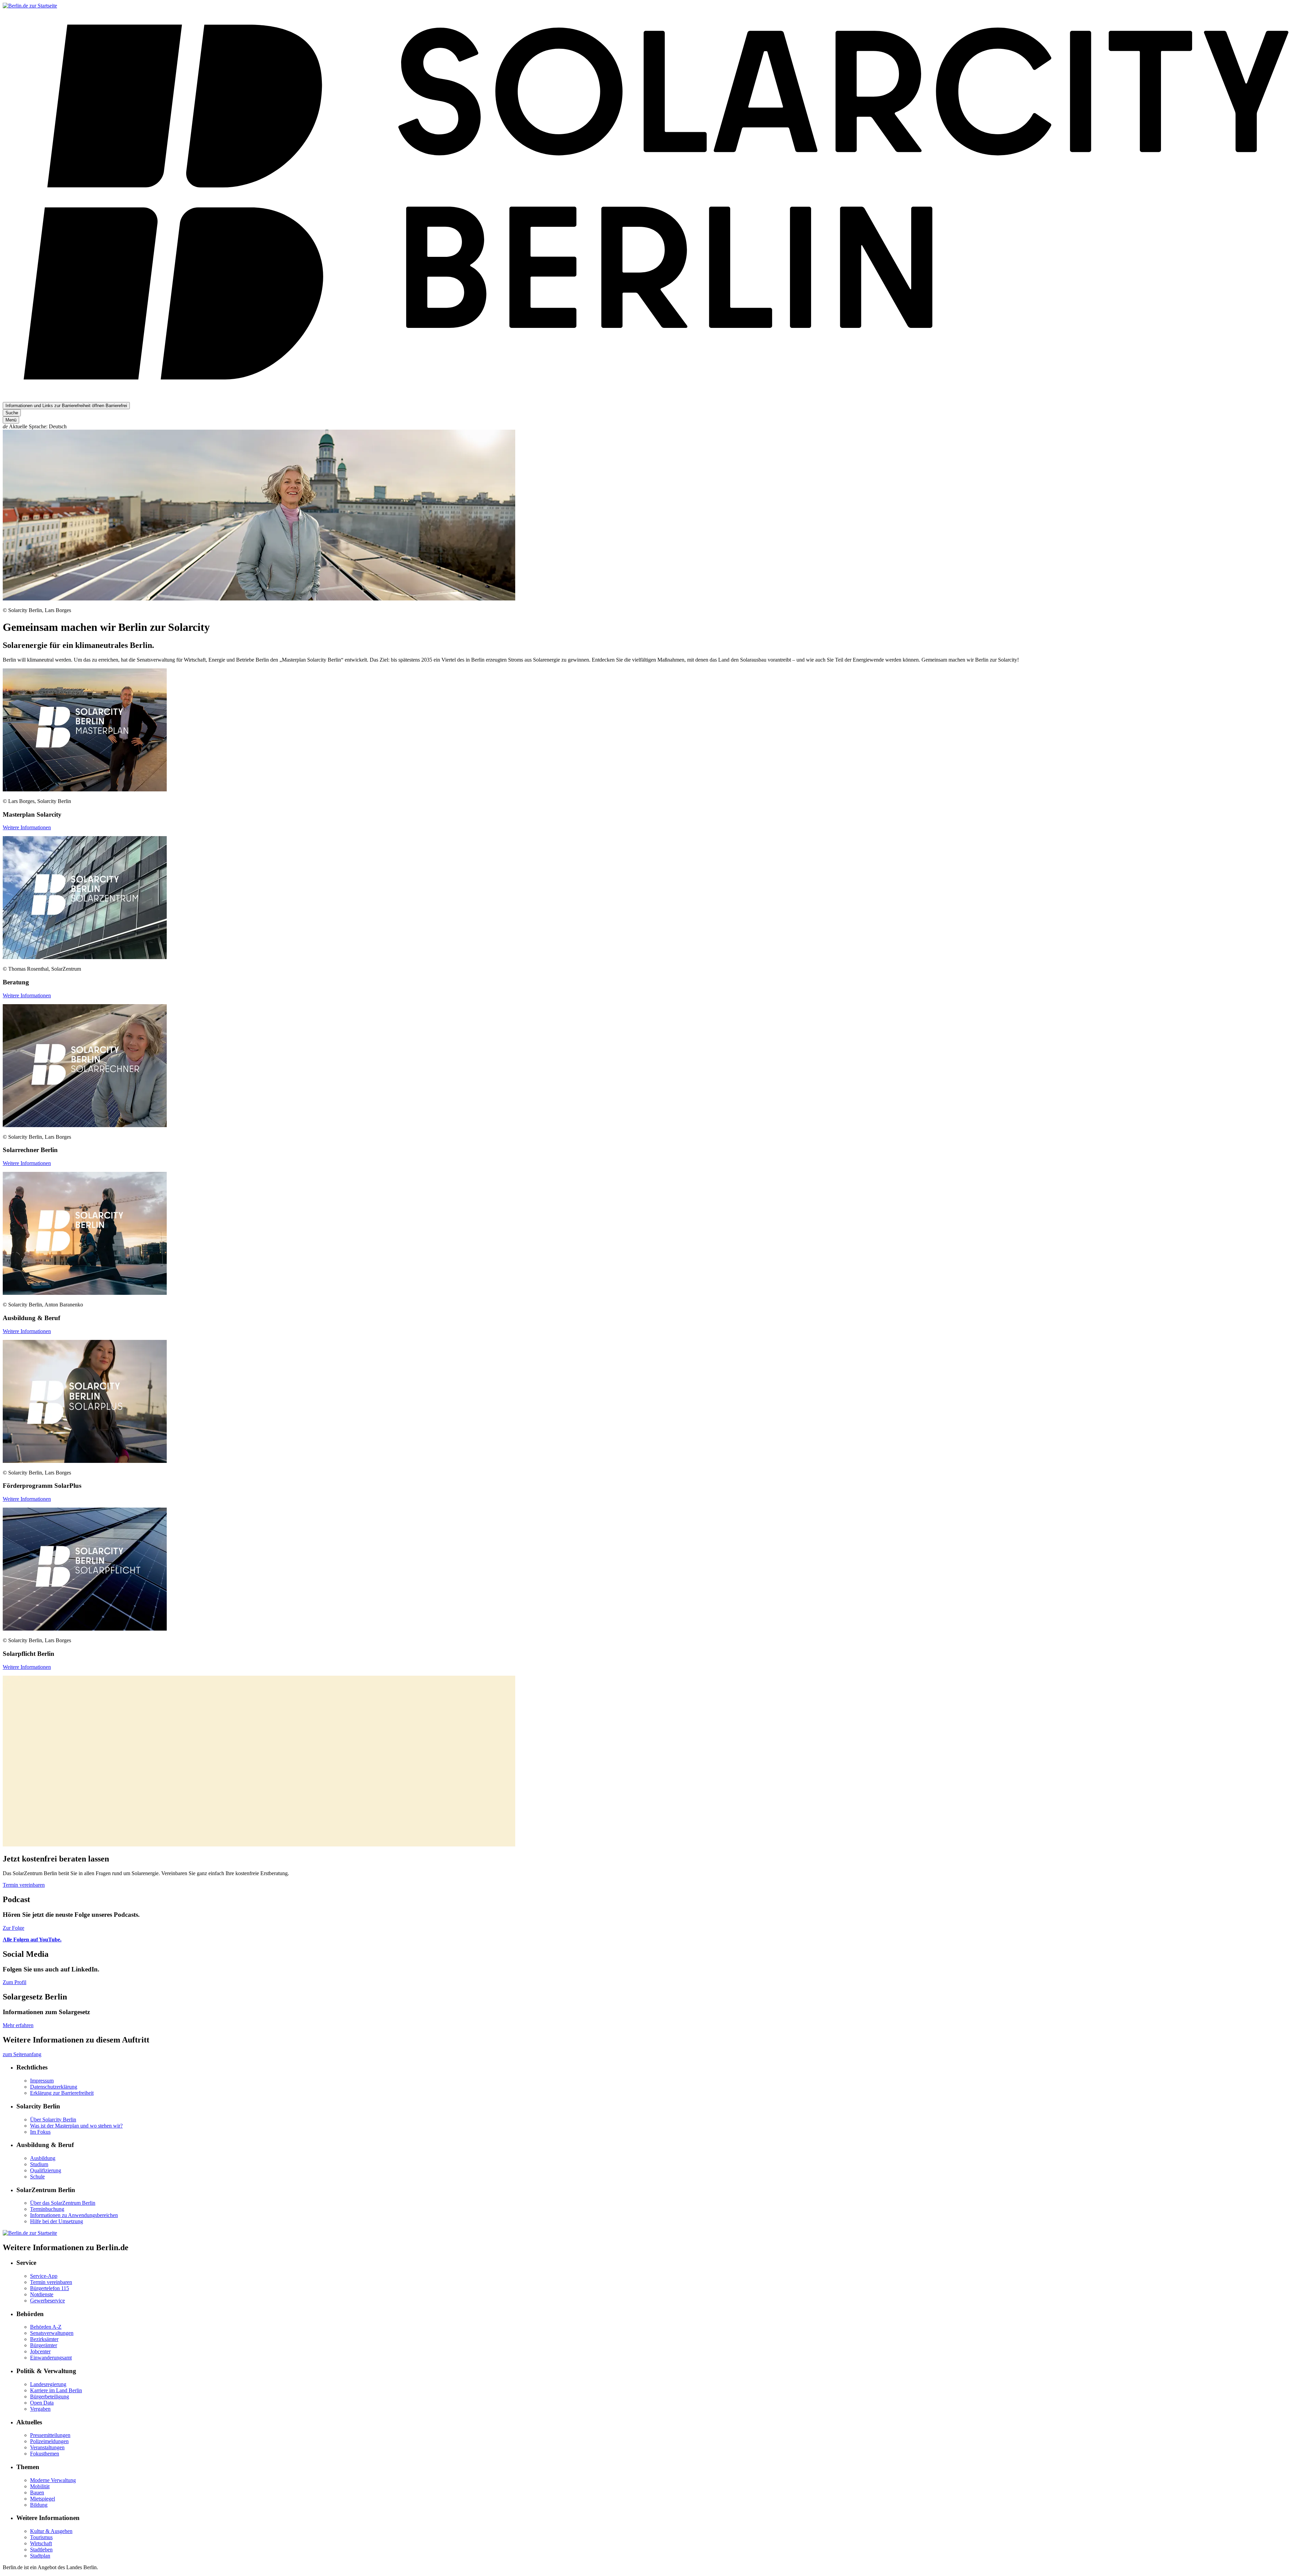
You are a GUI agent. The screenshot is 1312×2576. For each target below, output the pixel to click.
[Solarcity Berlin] (656, 393)
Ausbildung (43, 2158)
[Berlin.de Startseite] (30, 6)
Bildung (39, 2505)
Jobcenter (40, 2351)
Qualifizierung (46, 2170)
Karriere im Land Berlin (56, 2390)
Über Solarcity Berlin (53, 2120)
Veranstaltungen (47, 2447)
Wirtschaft (41, 2543)
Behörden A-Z (46, 2327)
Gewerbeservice (47, 2301)
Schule (37, 2177)
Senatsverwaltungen (52, 2333)
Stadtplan (40, 2556)
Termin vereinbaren (24, 1885)
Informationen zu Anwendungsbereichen (74, 2215)
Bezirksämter (44, 2339)
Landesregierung (48, 2384)
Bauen (37, 2492)
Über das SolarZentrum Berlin (63, 2203)
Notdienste (42, 2294)
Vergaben (40, 2409)
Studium (39, 2164)
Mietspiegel (43, 2499)
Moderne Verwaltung (53, 2480)
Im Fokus (40, 2132)
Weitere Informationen (27, 827)
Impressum (42, 2081)
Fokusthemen (45, 2454)
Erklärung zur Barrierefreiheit (62, 2093)
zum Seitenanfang (22, 2054)
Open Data (42, 2403)
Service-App (44, 2276)
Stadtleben (41, 2550)
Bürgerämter (44, 2345)
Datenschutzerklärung (54, 2087)
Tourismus (41, 2537)
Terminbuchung (47, 2209)
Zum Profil (15, 1982)
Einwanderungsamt (51, 2358)
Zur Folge (13, 1928)
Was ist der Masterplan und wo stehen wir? (76, 2126)
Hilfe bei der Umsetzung (57, 2221)
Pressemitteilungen (50, 2435)
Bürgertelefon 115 (50, 2288)
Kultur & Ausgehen (51, 2531)
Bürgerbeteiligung (50, 2397)
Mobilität (40, 2486)
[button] (656, 427)
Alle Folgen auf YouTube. (32, 1940)
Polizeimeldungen (49, 2441)
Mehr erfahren (18, 2025)
